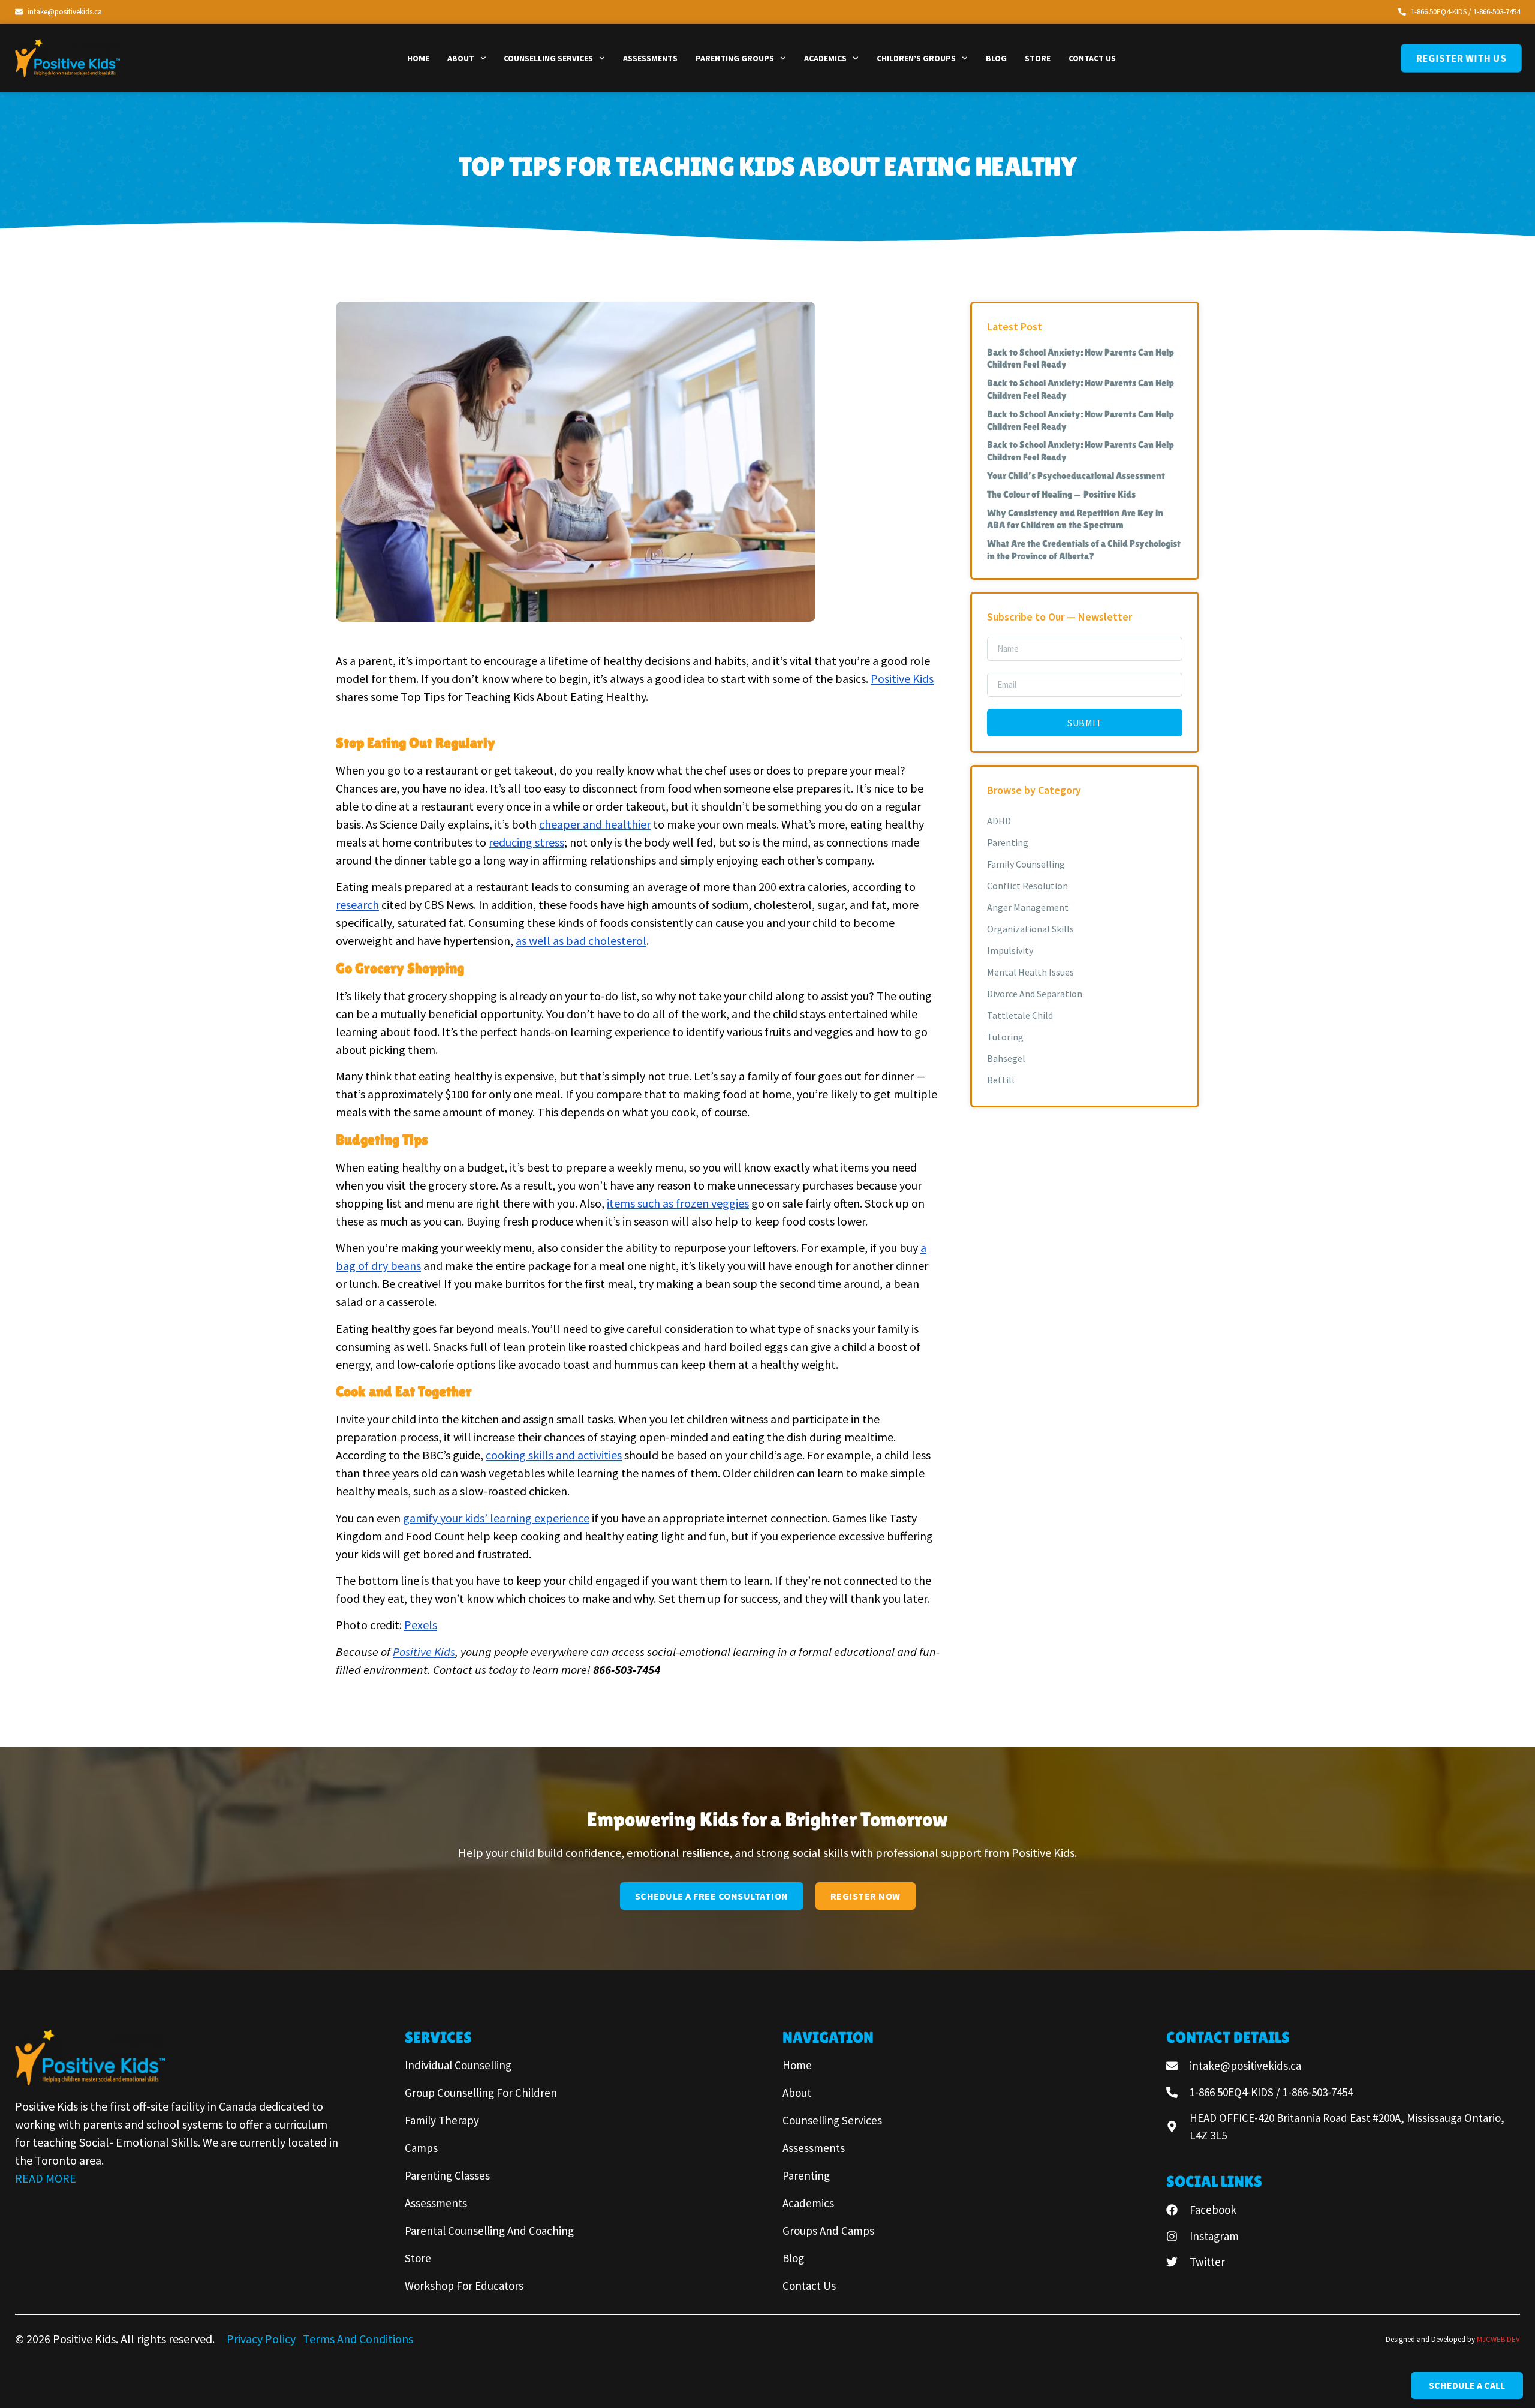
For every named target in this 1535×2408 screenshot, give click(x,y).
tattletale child (1020, 1015)
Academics (825, 58)
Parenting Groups (735, 58)
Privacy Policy (262, 2339)
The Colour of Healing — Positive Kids (1061, 494)
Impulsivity (1010, 950)
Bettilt (1001, 1080)
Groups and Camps (828, 2231)
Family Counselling (1026, 864)
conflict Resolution (1027, 886)
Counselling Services (548, 58)
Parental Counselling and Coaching (489, 2231)
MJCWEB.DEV (1498, 2339)
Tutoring (1005, 1037)
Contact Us (1092, 58)
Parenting (1008, 842)
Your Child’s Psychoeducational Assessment (1076, 476)
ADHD (999, 821)
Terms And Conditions (358, 2339)
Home (418, 58)
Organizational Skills (1030, 929)
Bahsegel (1006, 1058)
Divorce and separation (1035, 994)
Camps (421, 2148)
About (461, 58)
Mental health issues (1030, 972)
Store (1038, 58)
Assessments (650, 58)
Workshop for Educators (464, 2286)
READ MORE (46, 2178)
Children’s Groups (916, 58)
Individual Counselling (458, 2065)
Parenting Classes (447, 2175)
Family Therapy (442, 2120)
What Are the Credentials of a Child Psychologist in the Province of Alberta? (1084, 550)
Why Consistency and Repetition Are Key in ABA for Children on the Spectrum (1075, 519)
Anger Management (1028, 907)
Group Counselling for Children (481, 2093)
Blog (996, 58)
